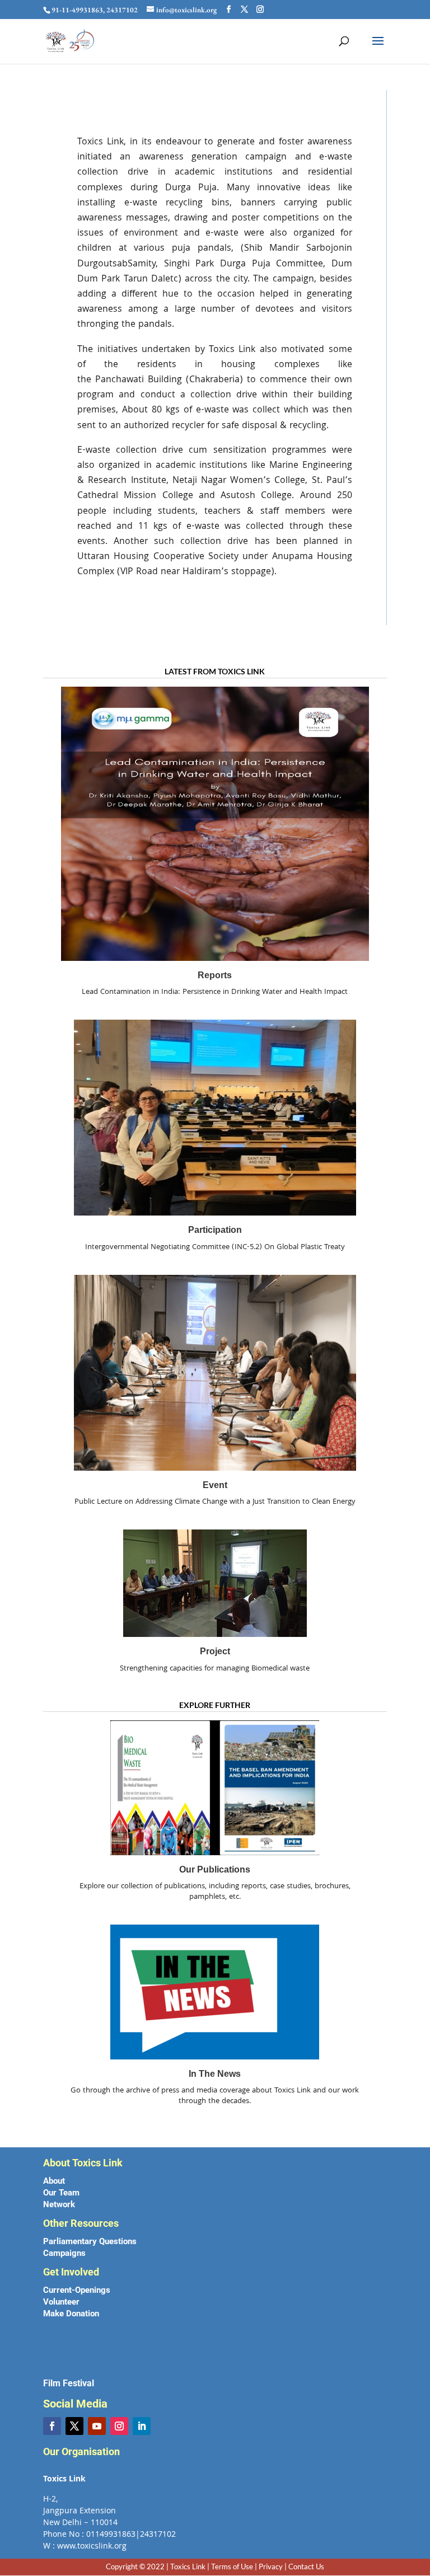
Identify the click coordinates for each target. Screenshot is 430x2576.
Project (215, 1651)
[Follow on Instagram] (119, 2426)
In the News (215, 2074)
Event (215, 1485)
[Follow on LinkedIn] (142, 2426)
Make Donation (71, 2314)
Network (59, 2204)
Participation (215, 1230)
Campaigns (64, 2253)
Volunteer (61, 2302)
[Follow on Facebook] (52, 2426)
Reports (215, 975)
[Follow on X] (74, 2426)
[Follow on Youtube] (97, 2426)
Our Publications (215, 1869)
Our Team (61, 2193)
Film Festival (69, 2383)
